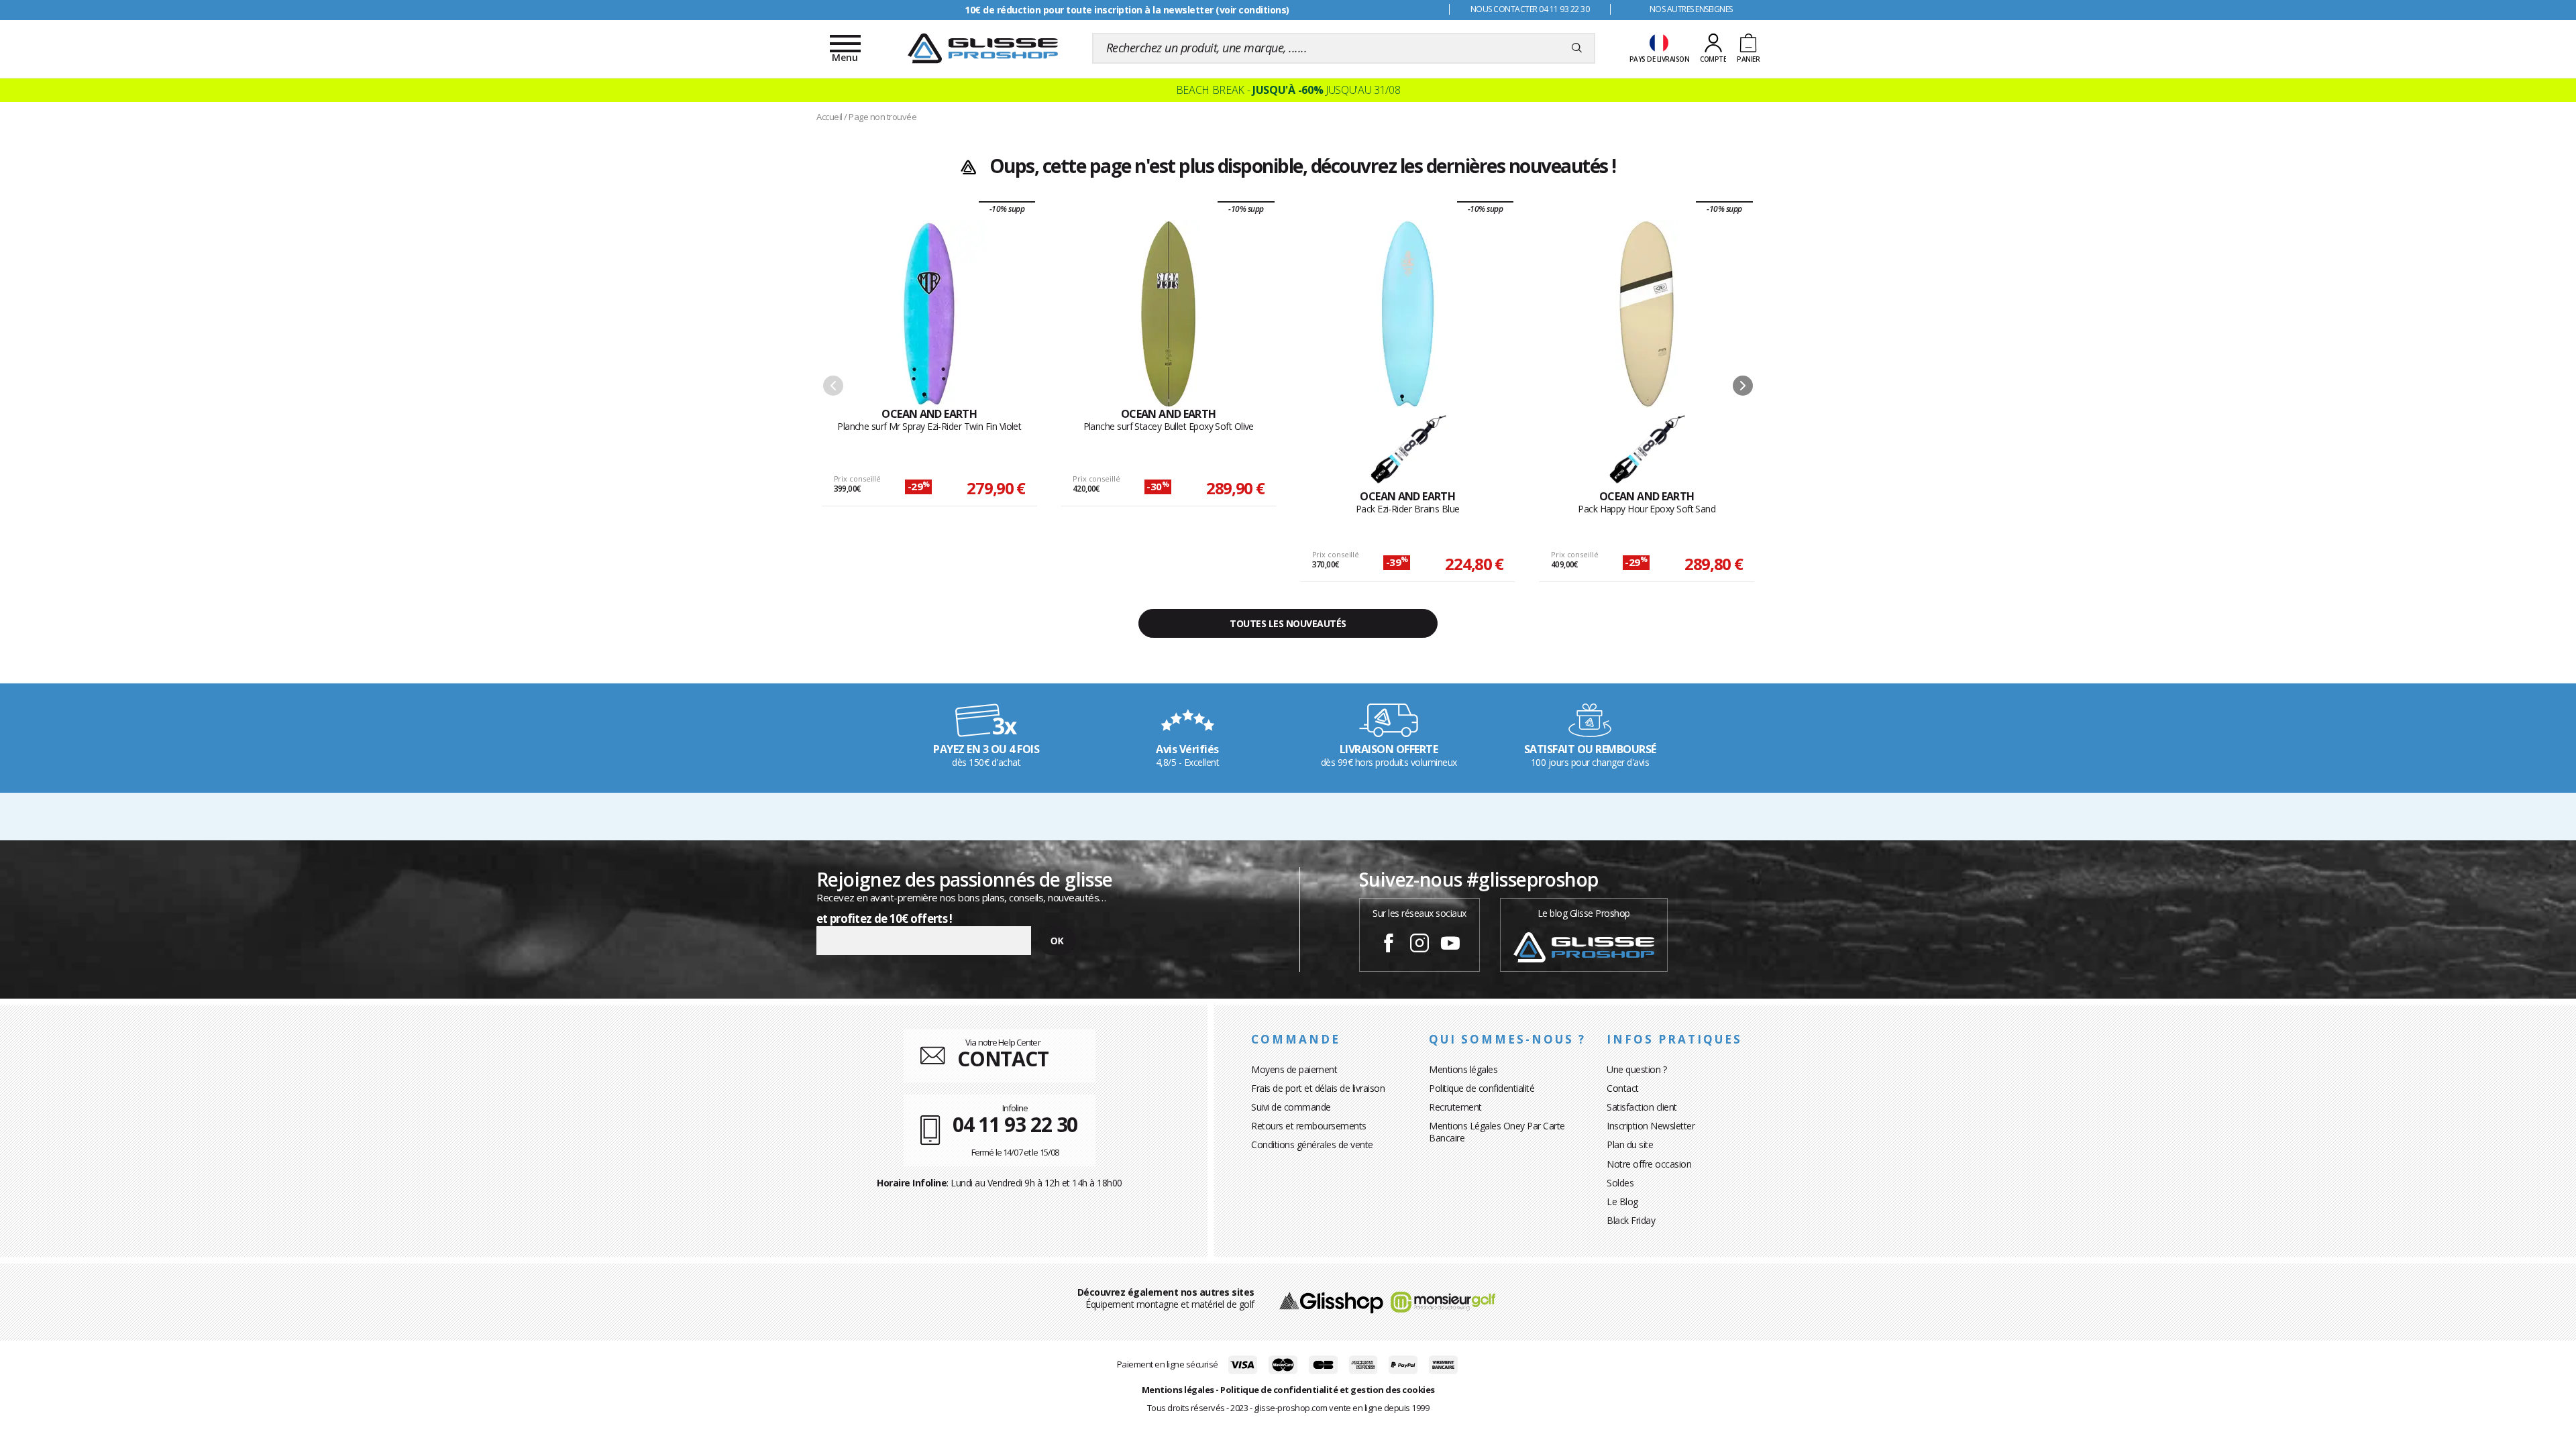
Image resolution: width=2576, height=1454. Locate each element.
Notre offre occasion (1649, 1164)
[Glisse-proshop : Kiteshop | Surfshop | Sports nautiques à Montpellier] (983, 48)
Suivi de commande (1291, 1107)
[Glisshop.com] (1331, 1301)
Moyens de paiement (1294, 1069)
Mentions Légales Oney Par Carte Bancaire (1497, 1132)
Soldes (1620, 1183)
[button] (1743, 386)
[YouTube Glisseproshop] (1450, 945)
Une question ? (1636, 1069)
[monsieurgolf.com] (1443, 1301)
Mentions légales (1463, 1069)
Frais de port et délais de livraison (1318, 1088)
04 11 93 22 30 (1015, 1124)
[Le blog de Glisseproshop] (1584, 946)
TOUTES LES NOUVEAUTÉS (1288, 623)
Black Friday (1631, 1220)
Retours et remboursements (1309, 1126)
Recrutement (1455, 1107)
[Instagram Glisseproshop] (1419, 945)
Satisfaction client (1642, 1107)
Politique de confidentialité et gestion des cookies (1328, 1390)
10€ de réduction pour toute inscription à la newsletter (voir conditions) (1127, 10)
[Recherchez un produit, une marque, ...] (1577, 48)
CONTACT (1003, 1059)
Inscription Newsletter (1651, 1126)
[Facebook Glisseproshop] (1389, 945)
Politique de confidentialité (1482, 1088)
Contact (1623, 1088)
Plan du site (1630, 1144)
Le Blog (1622, 1201)
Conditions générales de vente (1312, 1144)
